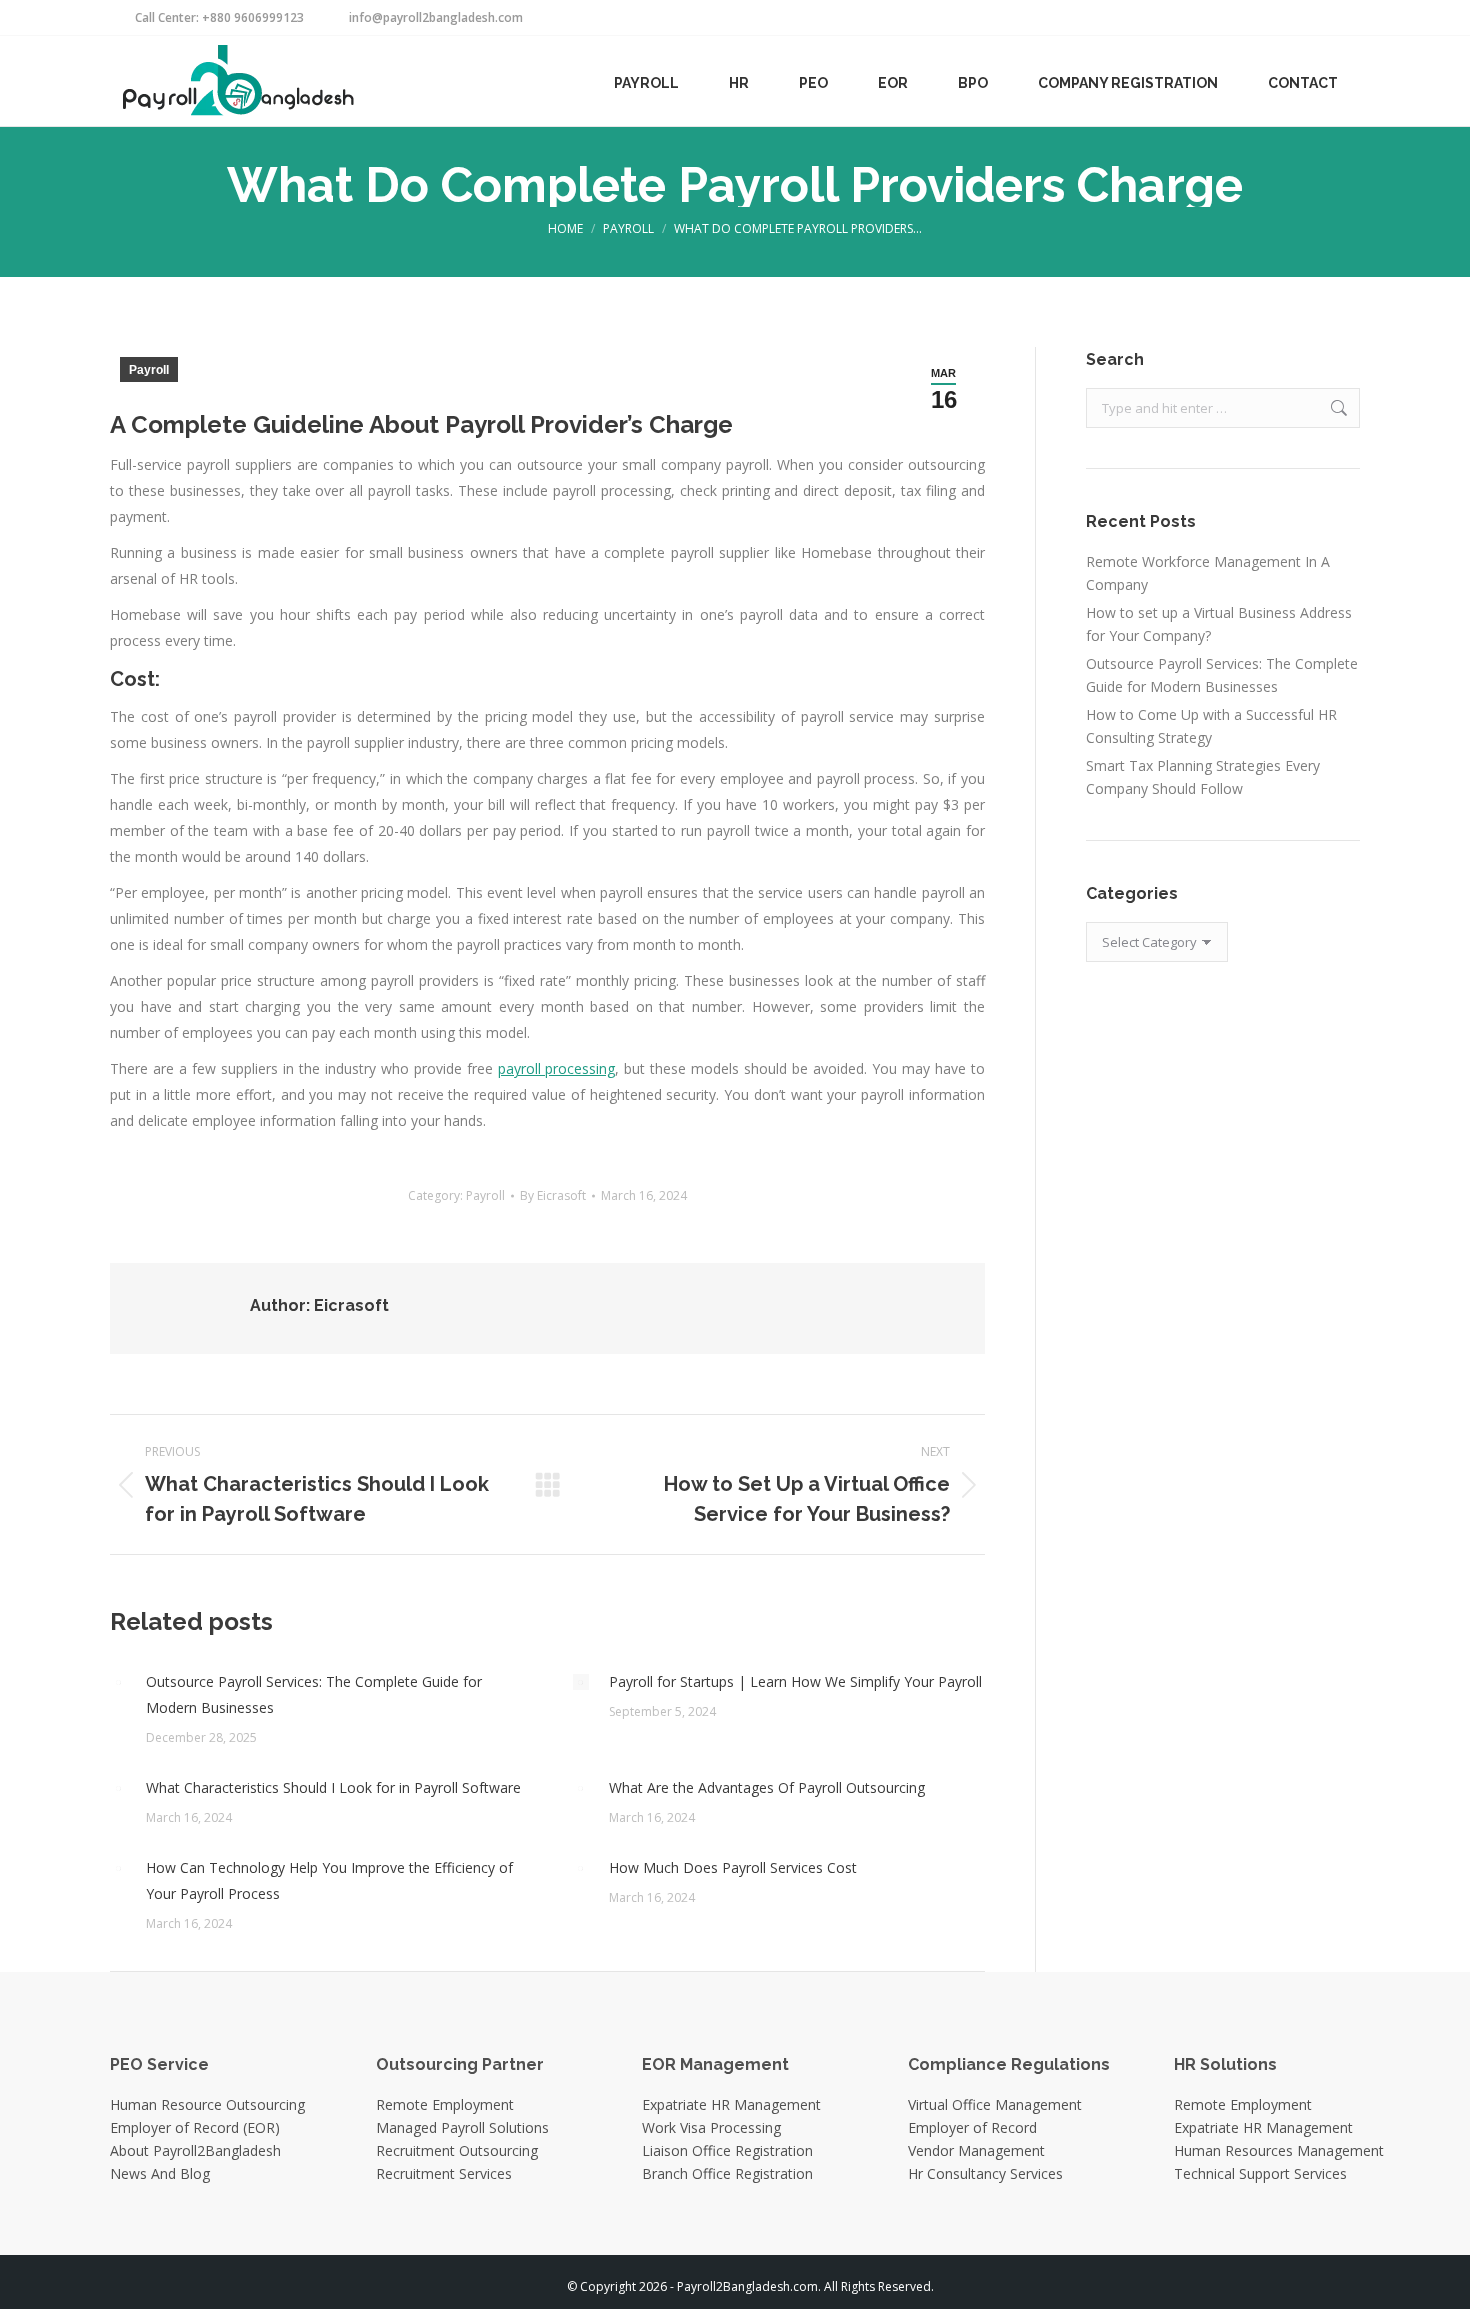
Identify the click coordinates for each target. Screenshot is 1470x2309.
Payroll (149, 370)
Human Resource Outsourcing (207, 2104)
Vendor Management (976, 2150)
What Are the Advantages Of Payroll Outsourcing (767, 1787)
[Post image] (118, 1682)
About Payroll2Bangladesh (195, 2150)
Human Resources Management (1279, 2150)
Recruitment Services (444, 2173)
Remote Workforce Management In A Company (1208, 573)
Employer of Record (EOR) (195, 2127)
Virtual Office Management (995, 2104)
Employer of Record (972, 2127)
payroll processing (557, 1068)
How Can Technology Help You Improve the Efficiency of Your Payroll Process (329, 1880)
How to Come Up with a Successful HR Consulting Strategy (1211, 726)
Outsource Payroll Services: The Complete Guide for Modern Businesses (314, 1694)
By (553, 1195)
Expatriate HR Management (731, 2104)
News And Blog (160, 2173)
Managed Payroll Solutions (462, 2127)
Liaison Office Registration (727, 2150)
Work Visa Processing (711, 2127)
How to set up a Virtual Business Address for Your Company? (1219, 624)
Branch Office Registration (727, 2173)
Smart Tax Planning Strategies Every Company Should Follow (1203, 777)
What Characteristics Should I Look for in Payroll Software (333, 1787)
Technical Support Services (1260, 2173)
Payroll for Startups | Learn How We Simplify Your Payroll (795, 1681)
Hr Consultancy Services (985, 2173)
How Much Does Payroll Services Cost (733, 1867)
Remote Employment (445, 2104)
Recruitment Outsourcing (457, 2150)
